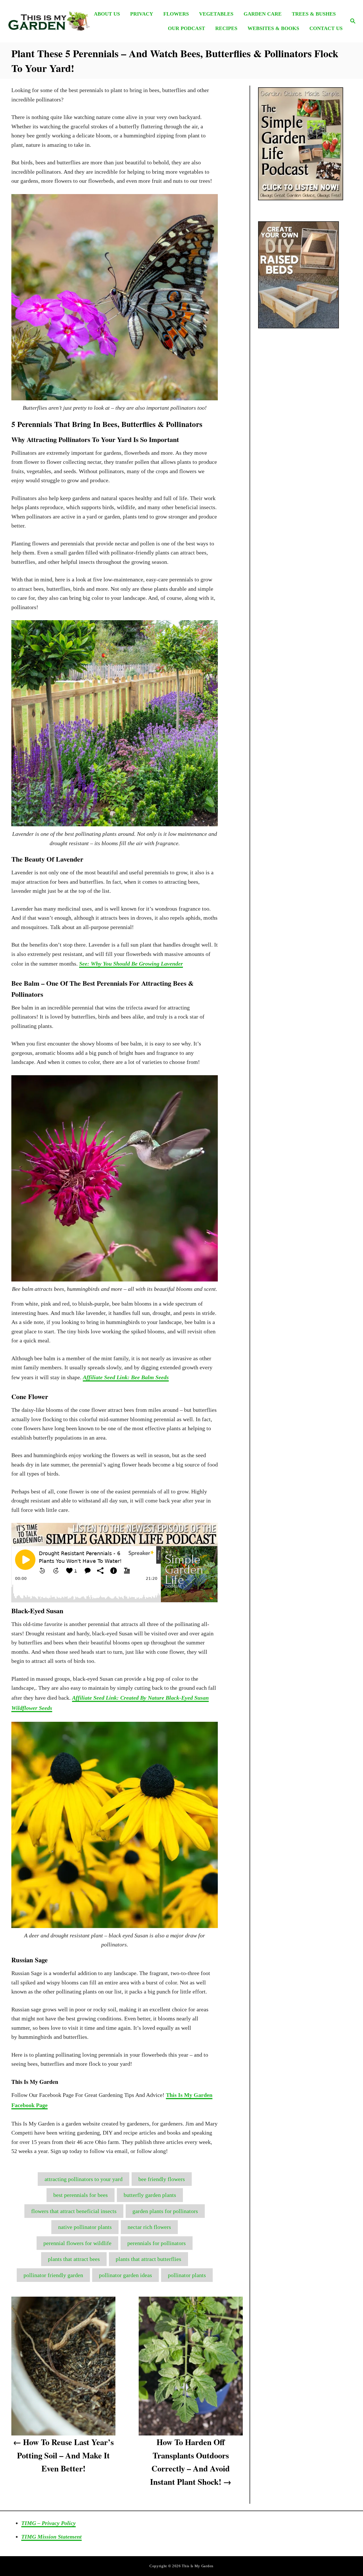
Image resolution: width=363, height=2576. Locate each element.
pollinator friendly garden (53, 2275)
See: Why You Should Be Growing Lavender (131, 964)
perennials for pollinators (157, 2243)
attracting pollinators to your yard (84, 2179)
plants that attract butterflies (148, 2259)
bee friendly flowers (162, 2179)
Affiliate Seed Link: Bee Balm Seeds (126, 1377)
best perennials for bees (81, 2195)
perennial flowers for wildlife (77, 2243)
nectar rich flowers (149, 2227)
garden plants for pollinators (165, 2211)
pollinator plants (187, 2275)
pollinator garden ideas (125, 2275)
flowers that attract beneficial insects (74, 2211)
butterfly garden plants (150, 2195)
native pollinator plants (85, 2227)
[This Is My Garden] (48, 21)
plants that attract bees (74, 2259)
